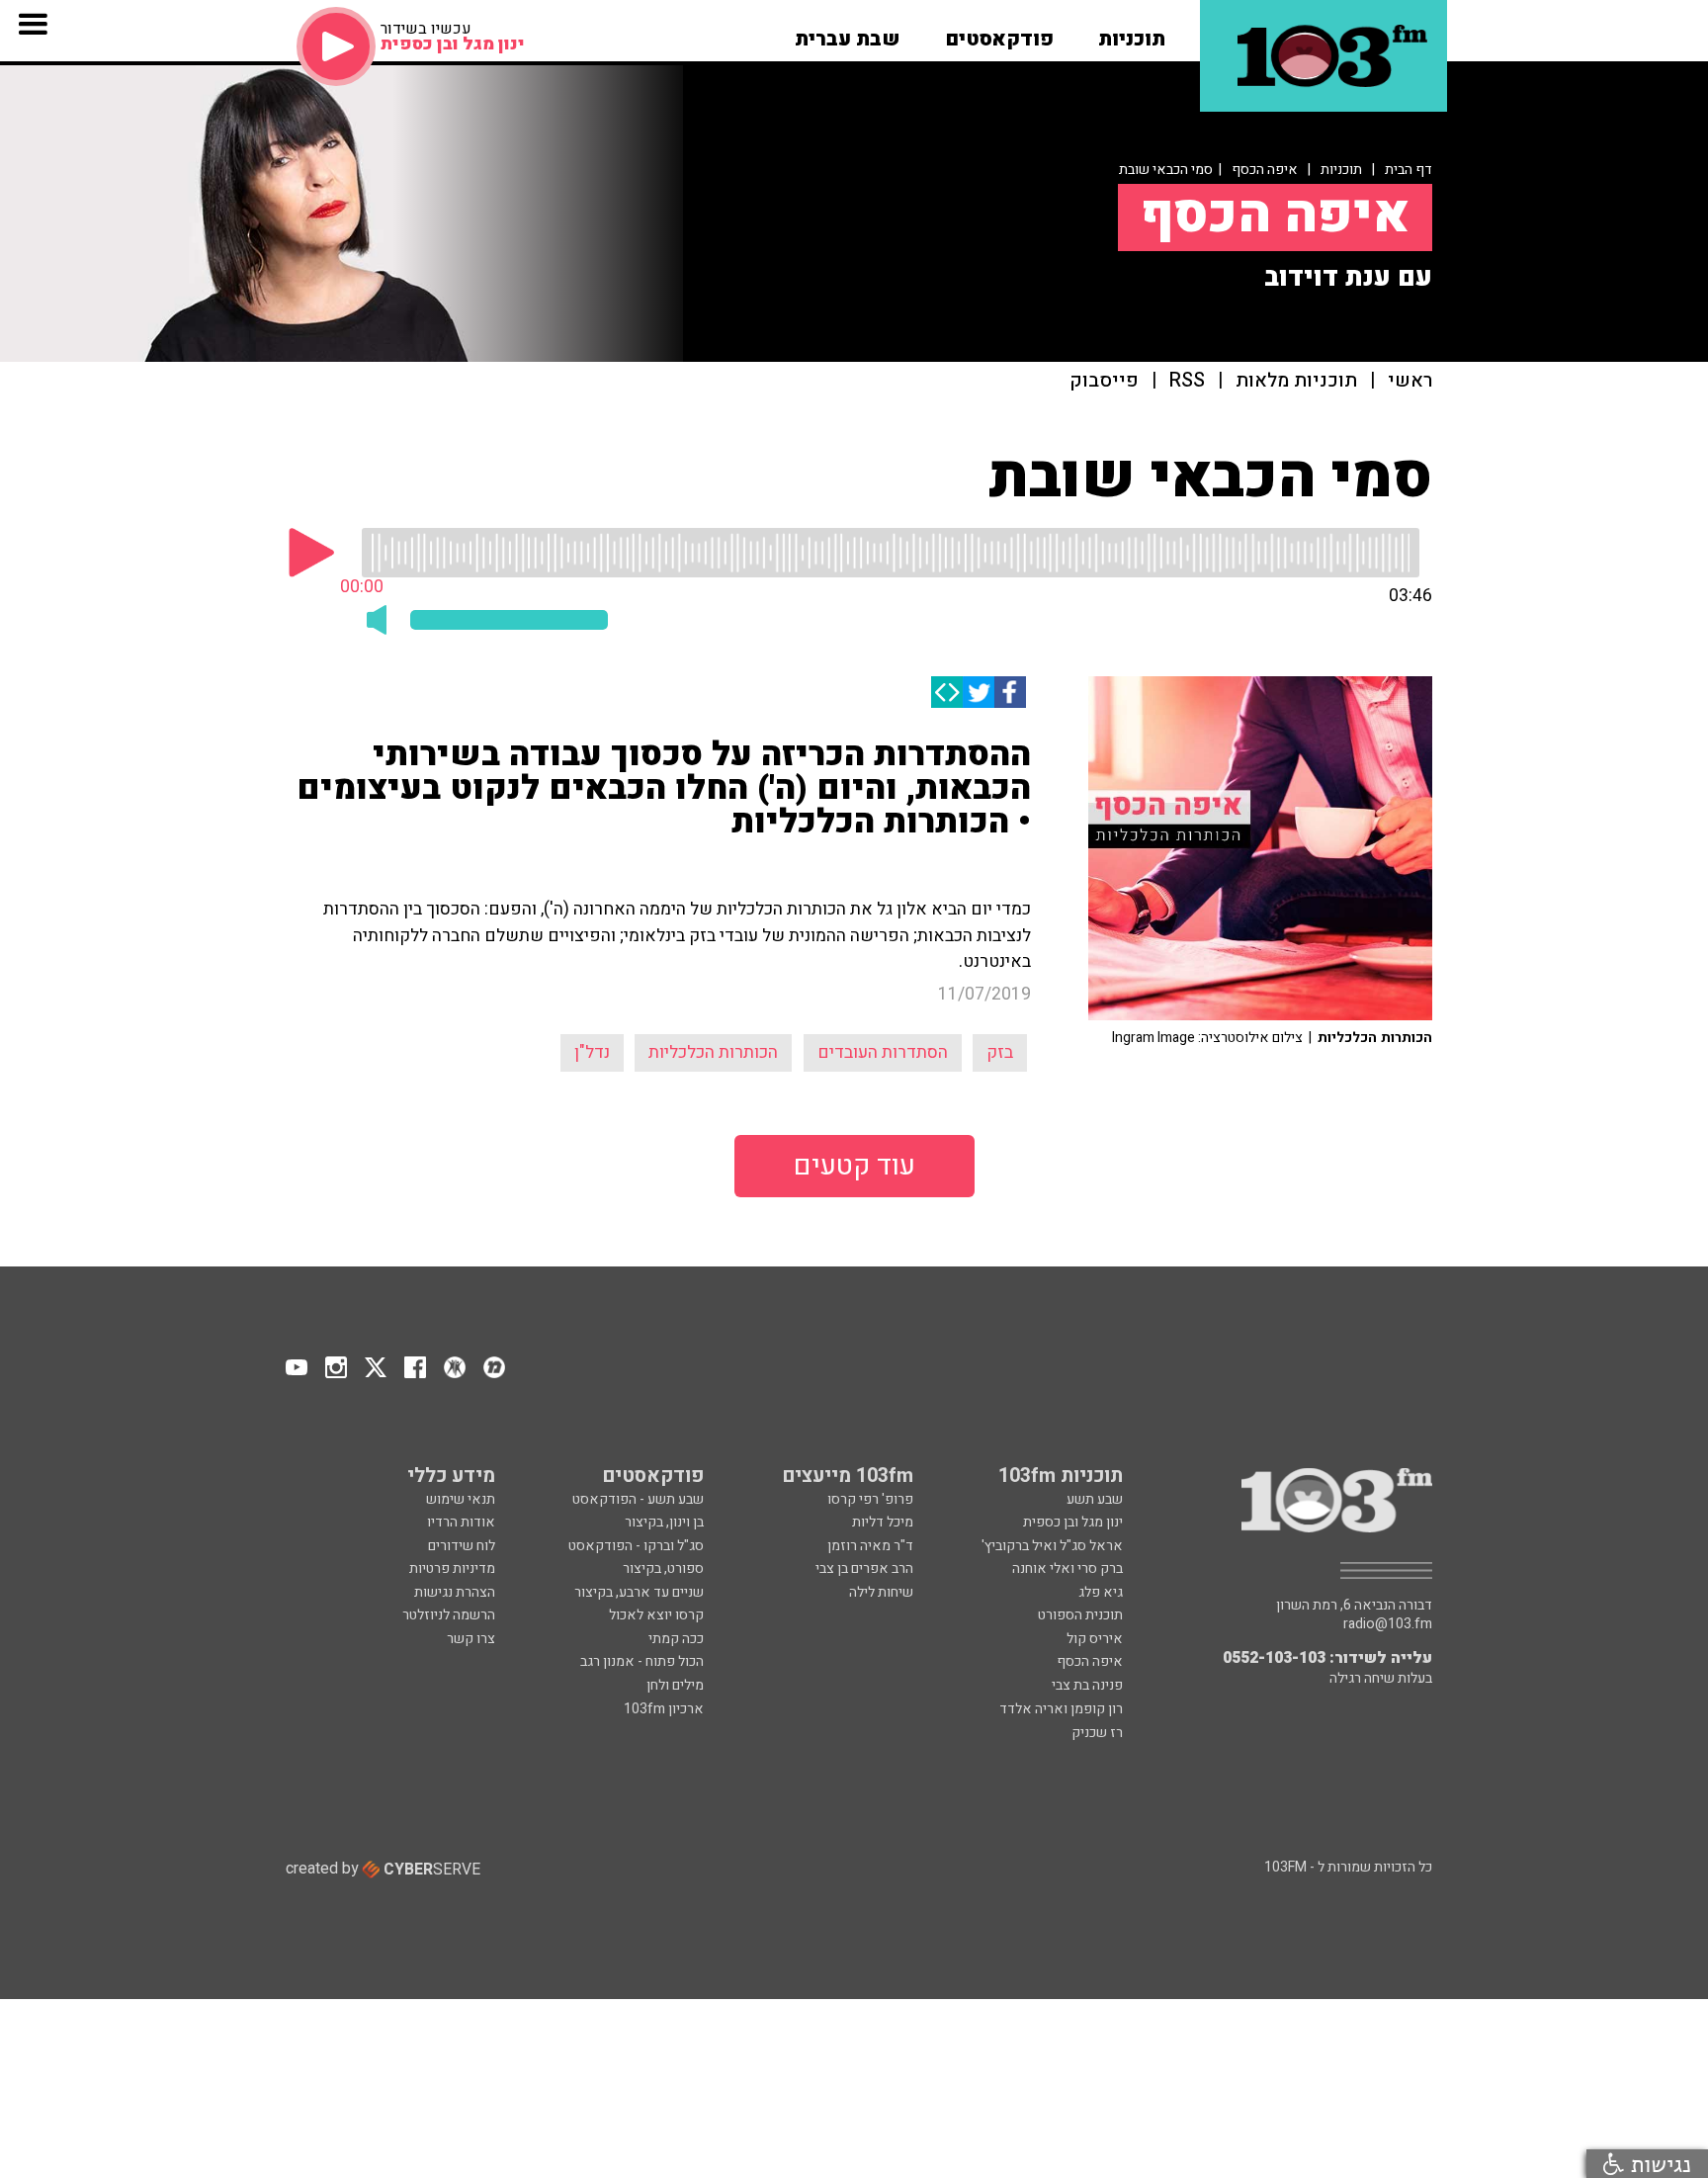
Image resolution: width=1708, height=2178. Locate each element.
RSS (1187, 381)
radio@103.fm (1388, 1624)
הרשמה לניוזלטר (449, 1615)
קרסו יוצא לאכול (656, 1615)
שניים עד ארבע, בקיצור (639, 1592)
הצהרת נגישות (455, 1592)
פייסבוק (1104, 381)
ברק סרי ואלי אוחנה (1067, 1568)
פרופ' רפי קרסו (870, 1499)
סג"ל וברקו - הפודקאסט (636, 1546)
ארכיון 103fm (664, 1709)
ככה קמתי (676, 1639)
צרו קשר (471, 1639)
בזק (1000, 1052)
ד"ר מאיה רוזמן (870, 1546)
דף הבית (1409, 170)
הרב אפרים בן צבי (864, 1568)
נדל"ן (592, 1052)
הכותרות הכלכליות (713, 1052)
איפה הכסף (1265, 170)
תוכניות (1341, 170)
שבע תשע (1095, 1499)
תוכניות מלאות (1296, 381)
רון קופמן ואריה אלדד (1061, 1709)
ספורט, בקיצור (663, 1568)
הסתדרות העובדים (883, 1052)
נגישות (1658, 2164)
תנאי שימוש (461, 1499)
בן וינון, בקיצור (664, 1522)
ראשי (1410, 381)
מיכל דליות (883, 1522)
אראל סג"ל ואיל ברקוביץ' (1052, 1546)
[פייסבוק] (1010, 692)
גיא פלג (1101, 1592)
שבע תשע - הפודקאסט (638, 1499)
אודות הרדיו (461, 1522)
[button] (1132, 33)
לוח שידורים (462, 1546)
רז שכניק (1097, 1733)
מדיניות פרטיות (452, 1568)
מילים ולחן (675, 1685)
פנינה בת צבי (1087, 1685)
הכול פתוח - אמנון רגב (642, 1661)
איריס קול (1095, 1639)
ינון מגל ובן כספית (1073, 1522)
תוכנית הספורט (1080, 1615)
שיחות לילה (881, 1592)
